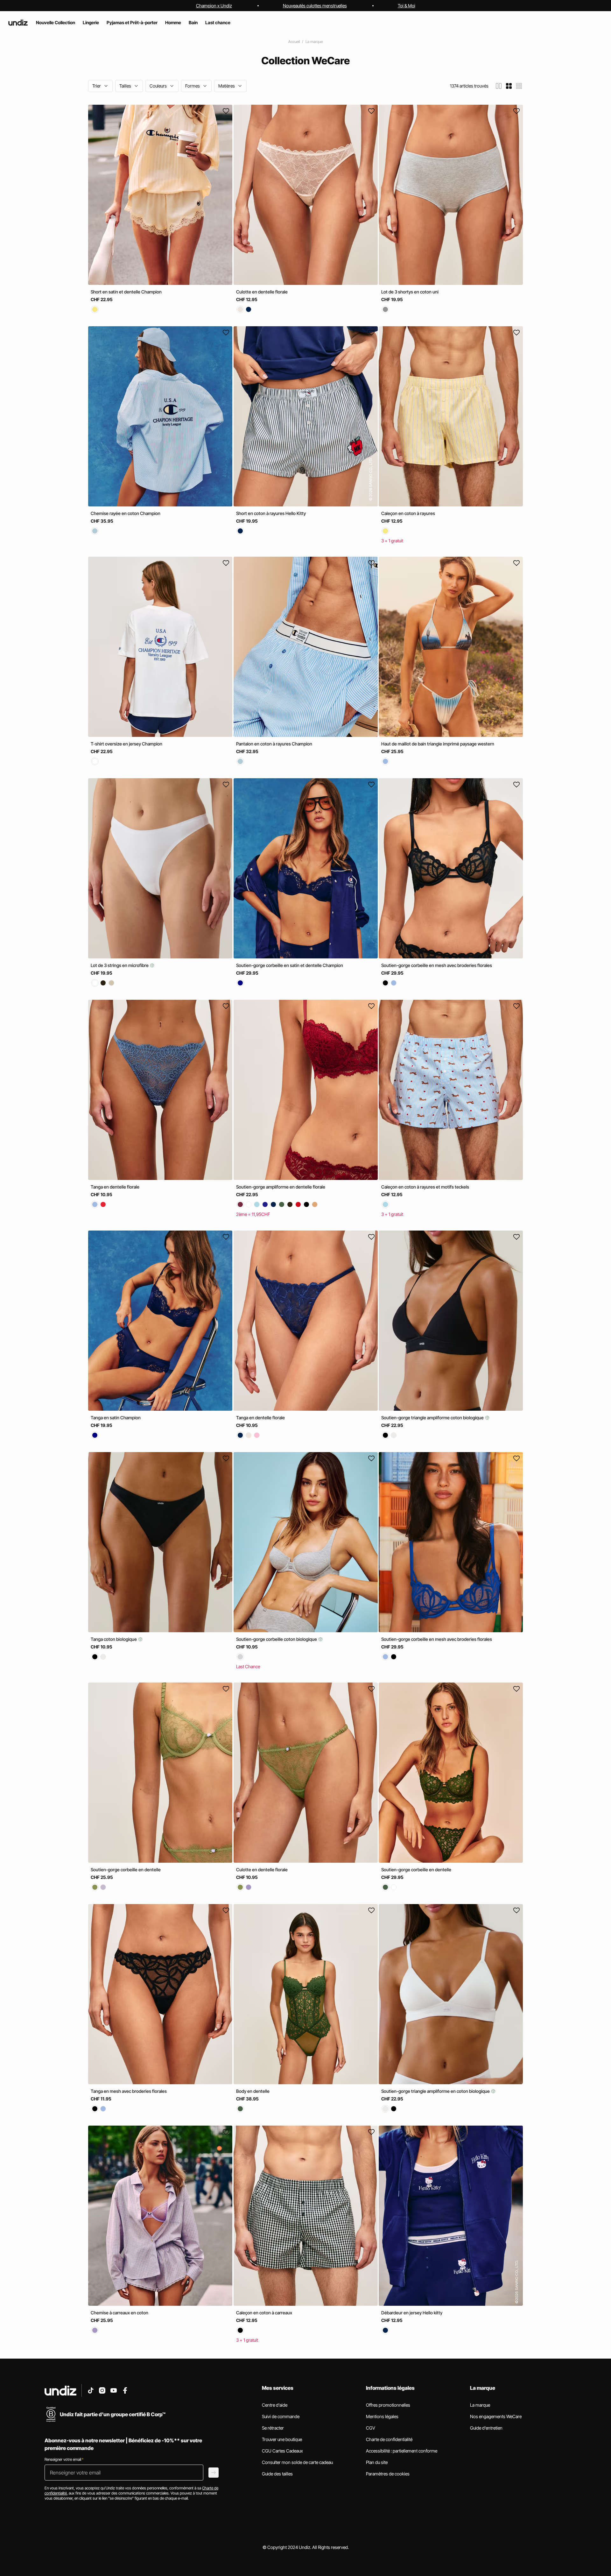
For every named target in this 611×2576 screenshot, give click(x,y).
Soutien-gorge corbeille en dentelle (126, 1870)
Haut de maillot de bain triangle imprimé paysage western (438, 744)
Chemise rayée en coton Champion (126, 513)
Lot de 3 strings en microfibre (120, 965)
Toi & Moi (407, 6)
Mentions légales (382, 2416)
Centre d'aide (275, 2405)
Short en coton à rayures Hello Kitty (271, 513)
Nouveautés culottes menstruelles (315, 6)
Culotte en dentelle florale (262, 292)
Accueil (294, 42)
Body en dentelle (253, 2091)
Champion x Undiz (214, 6)
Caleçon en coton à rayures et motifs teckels (425, 1187)
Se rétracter (273, 2428)
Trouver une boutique (282, 2439)
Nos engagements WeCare (496, 2416)
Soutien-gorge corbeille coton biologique (277, 1639)
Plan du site (377, 2462)
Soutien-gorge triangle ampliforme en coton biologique (436, 2091)
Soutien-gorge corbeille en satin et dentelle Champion (290, 965)
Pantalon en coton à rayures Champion (274, 744)
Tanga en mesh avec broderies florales (129, 2091)
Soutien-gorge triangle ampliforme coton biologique (433, 1418)
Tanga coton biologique (114, 1639)
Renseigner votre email (64, 2459)
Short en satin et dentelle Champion (126, 292)
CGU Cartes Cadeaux (282, 2451)
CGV (371, 2428)
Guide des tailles (277, 2474)
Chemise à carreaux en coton (119, 2313)
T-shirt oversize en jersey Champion (126, 744)
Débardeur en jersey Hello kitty (412, 2313)
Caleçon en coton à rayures (408, 513)
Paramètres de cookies (388, 2474)
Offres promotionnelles (388, 2405)
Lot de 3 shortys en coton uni (410, 292)
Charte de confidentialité (389, 2439)
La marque (314, 42)
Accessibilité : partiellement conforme (402, 2451)
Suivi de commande (281, 2416)
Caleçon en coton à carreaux (264, 2313)
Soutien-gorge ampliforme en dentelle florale (281, 1187)
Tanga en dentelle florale (115, 1187)
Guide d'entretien (486, 2428)
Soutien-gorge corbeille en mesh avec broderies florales (437, 965)
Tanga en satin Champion (116, 1418)
